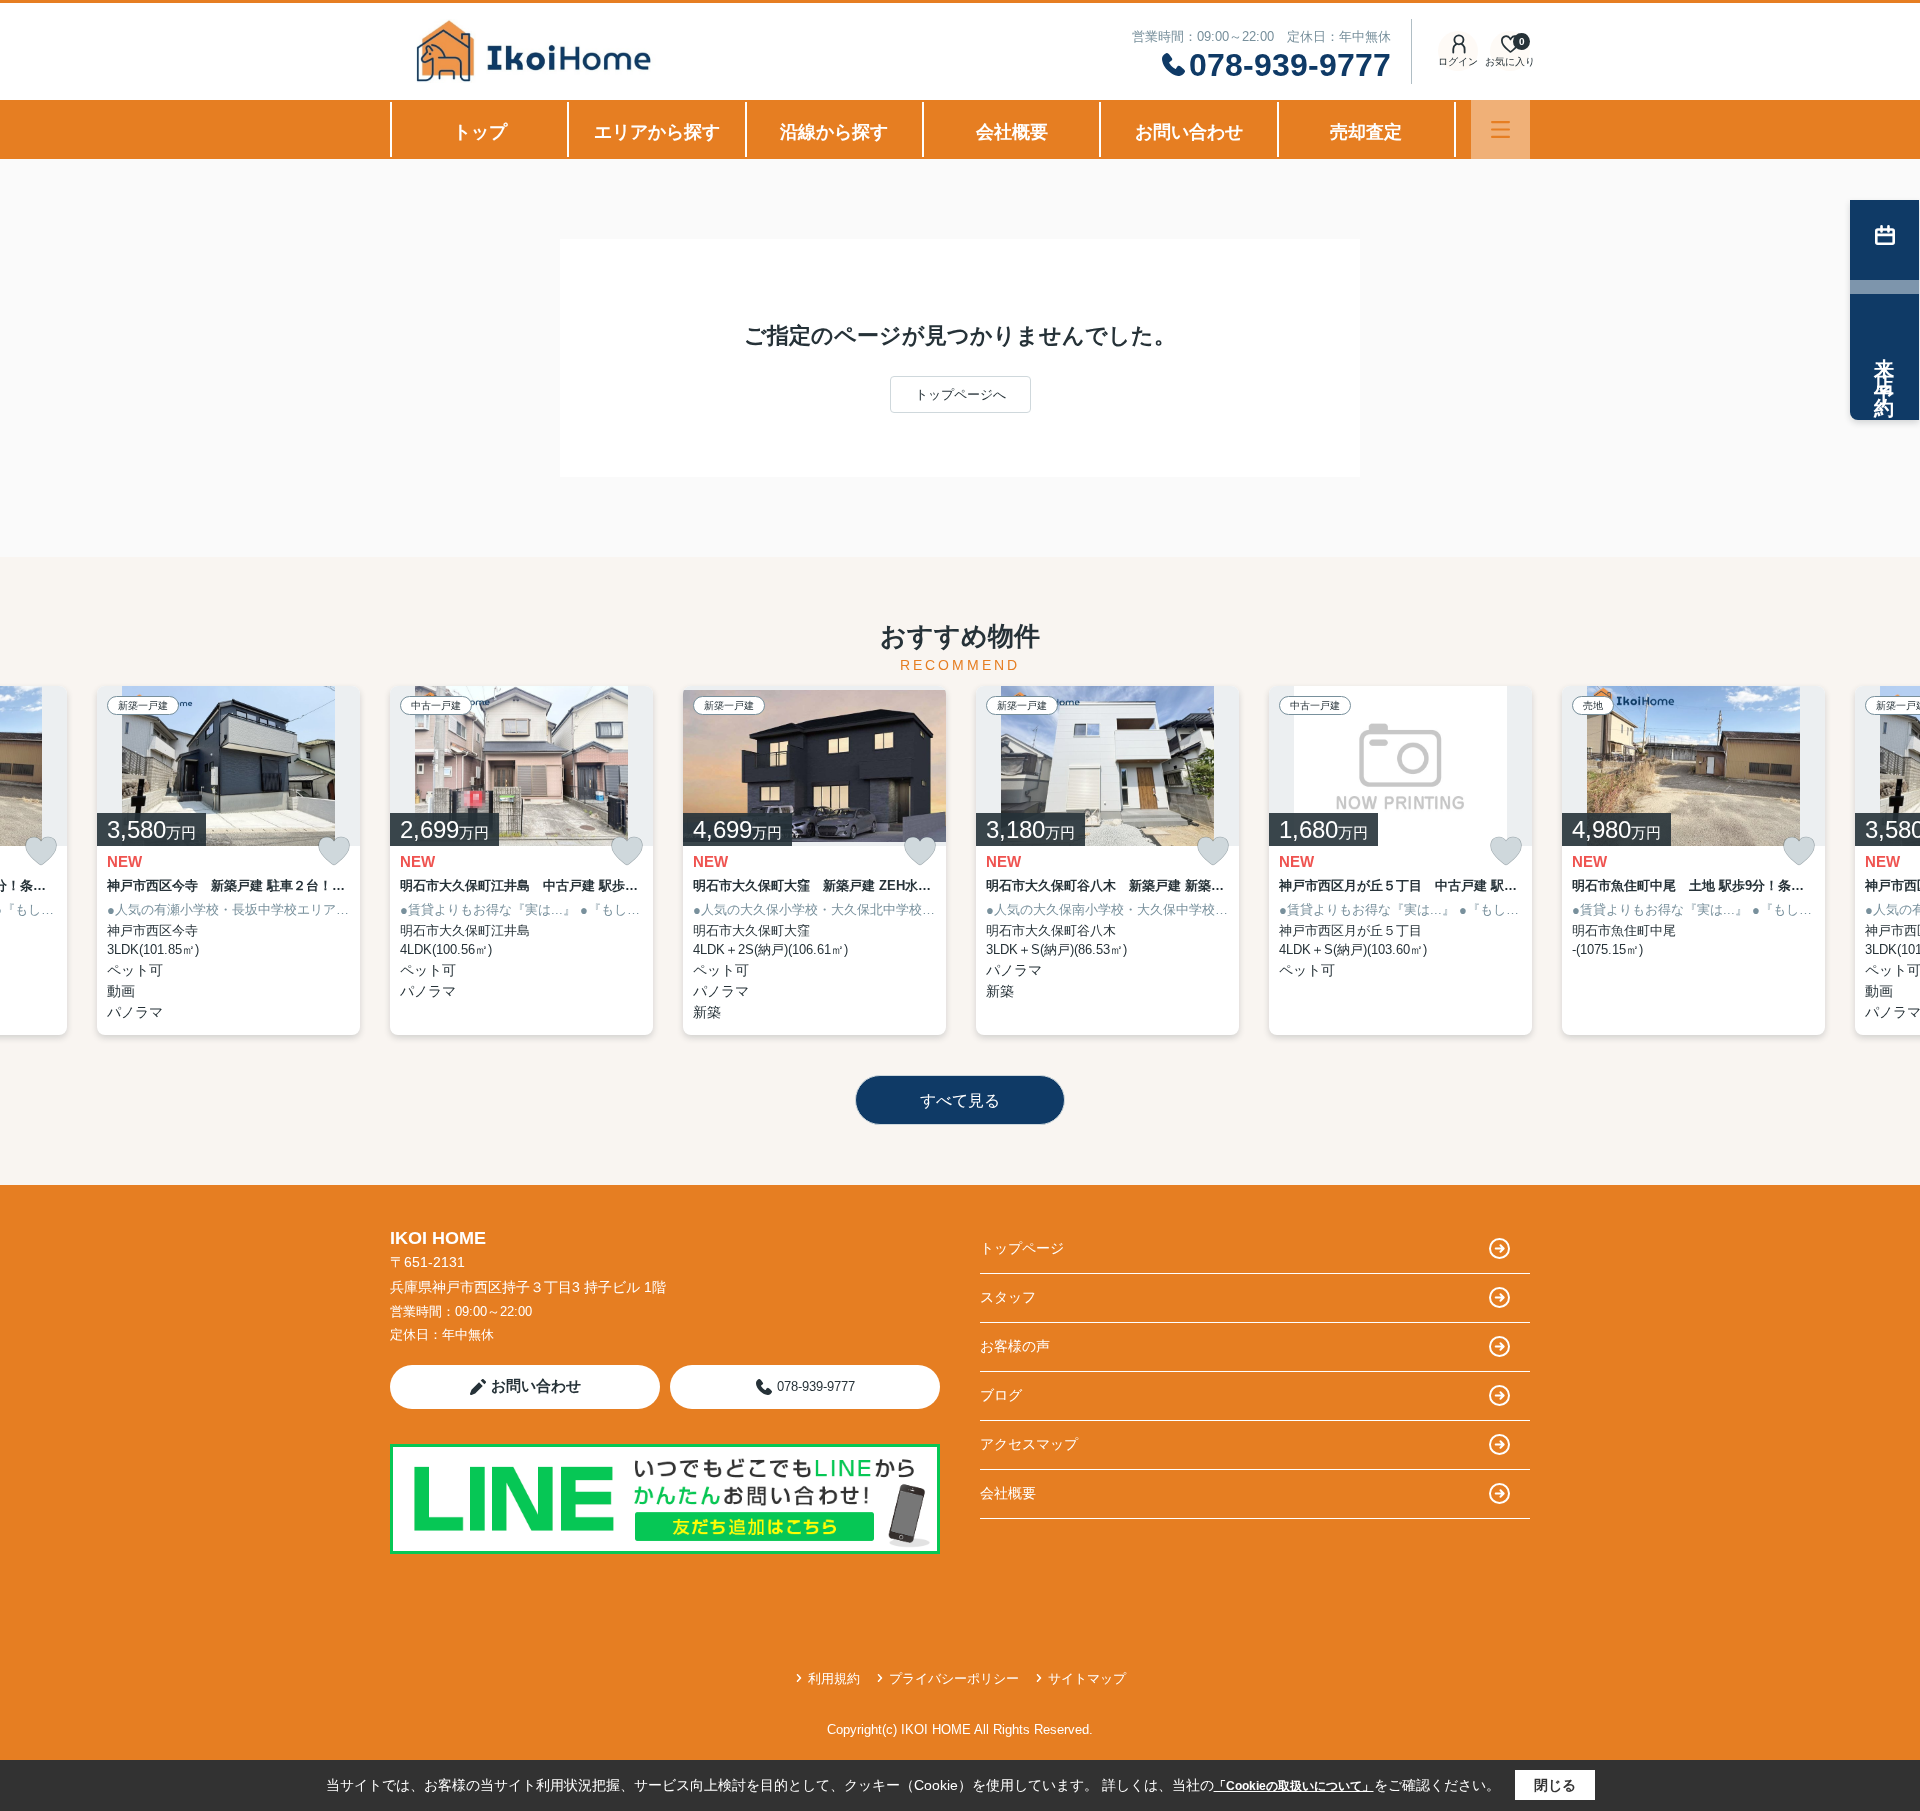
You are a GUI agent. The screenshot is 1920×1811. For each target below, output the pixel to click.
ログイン (1458, 61)
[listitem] (521, 860)
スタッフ (1008, 1297)
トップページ (1022, 1248)
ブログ (1001, 1395)
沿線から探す (834, 132)
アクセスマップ (1029, 1444)
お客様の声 (1015, 1346)
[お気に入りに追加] (41, 851)
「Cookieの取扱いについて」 (1294, 1786)
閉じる (1555, 1785)
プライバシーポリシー (954, 1678)
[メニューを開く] (1500, 129)
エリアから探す (657, 132)
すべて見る (960, 1100)
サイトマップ (1087, 1678)
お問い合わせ (1189, 132)
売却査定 (1366, 132)
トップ (480, 132)
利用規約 (834, 1678)
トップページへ (960, 394)
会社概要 (1012, 132)
